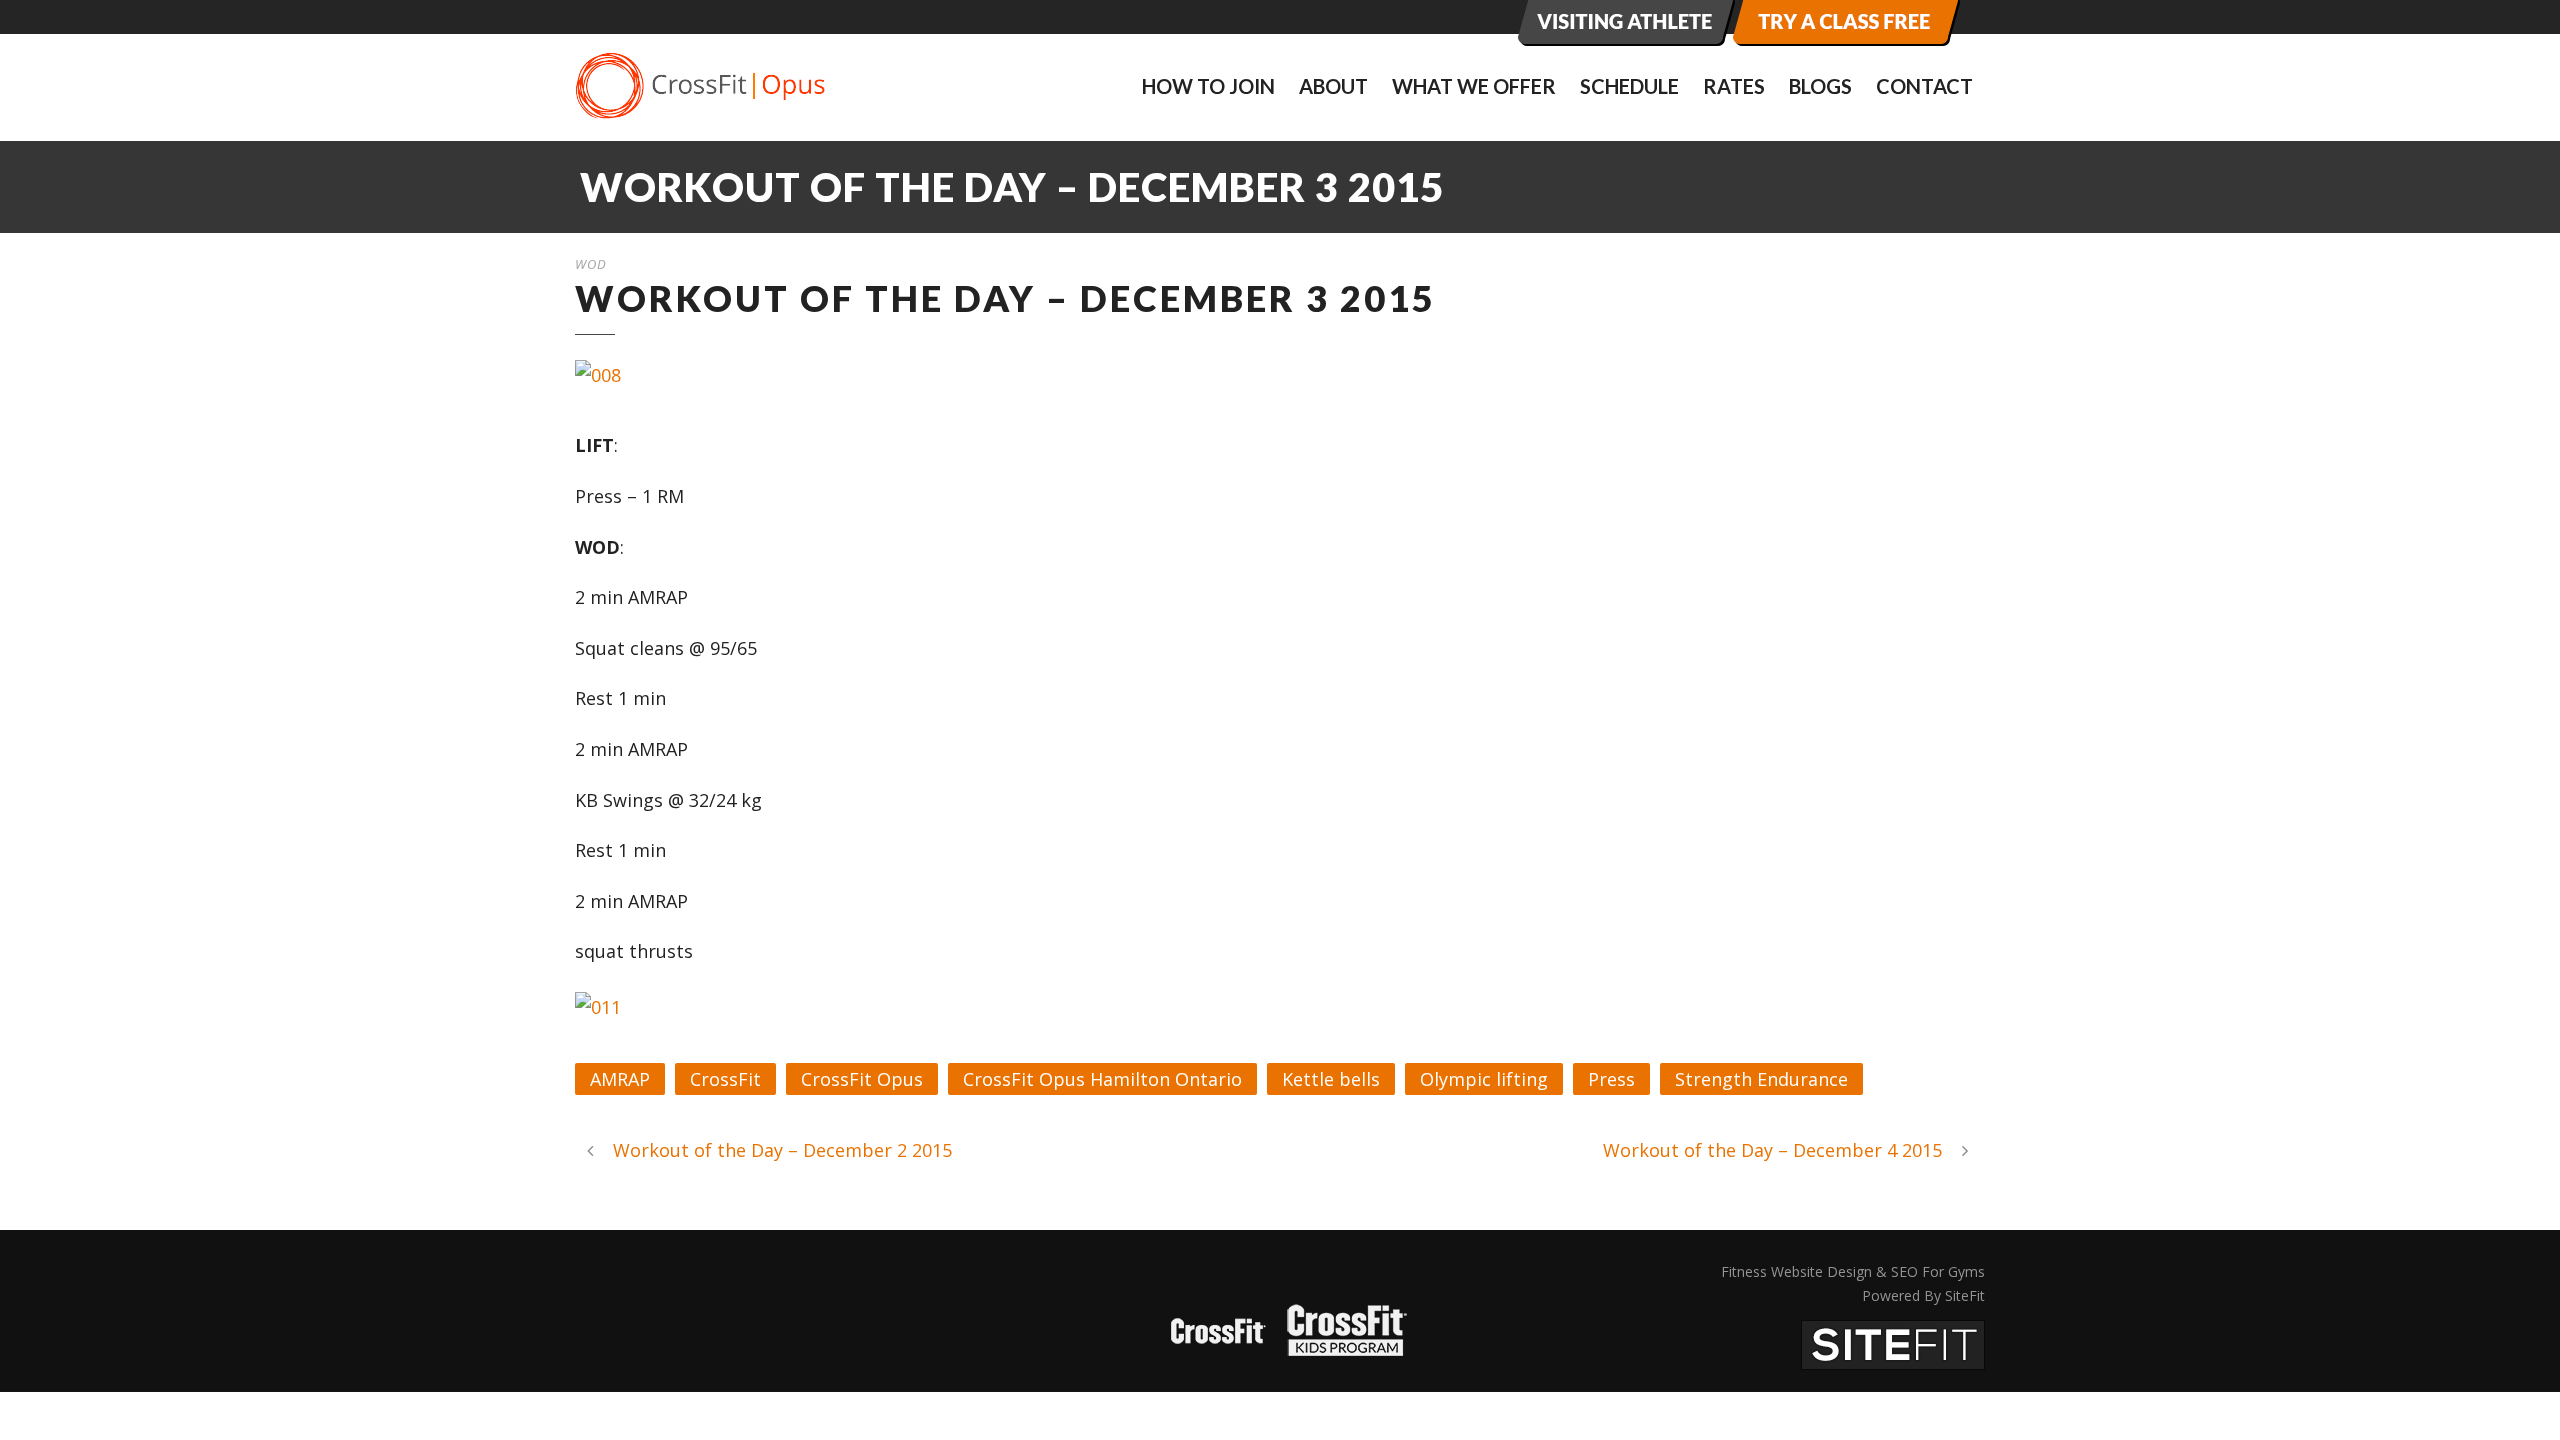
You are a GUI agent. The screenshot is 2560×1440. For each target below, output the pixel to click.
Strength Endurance (1761, 1079)
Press (1611, 1079)
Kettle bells (1331, 1079)
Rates (1734, 86)
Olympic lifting (1484, 1079)
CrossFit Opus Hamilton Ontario (1102, 1079)
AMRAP (620, 1079)
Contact (1924, 86)
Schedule (1629, 86)
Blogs (1820, 86)
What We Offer (1474, 86)
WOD (591, 264)
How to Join (1208, 86)
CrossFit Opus (862, 1079)
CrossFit (725, 1079)
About (1333, 86)
